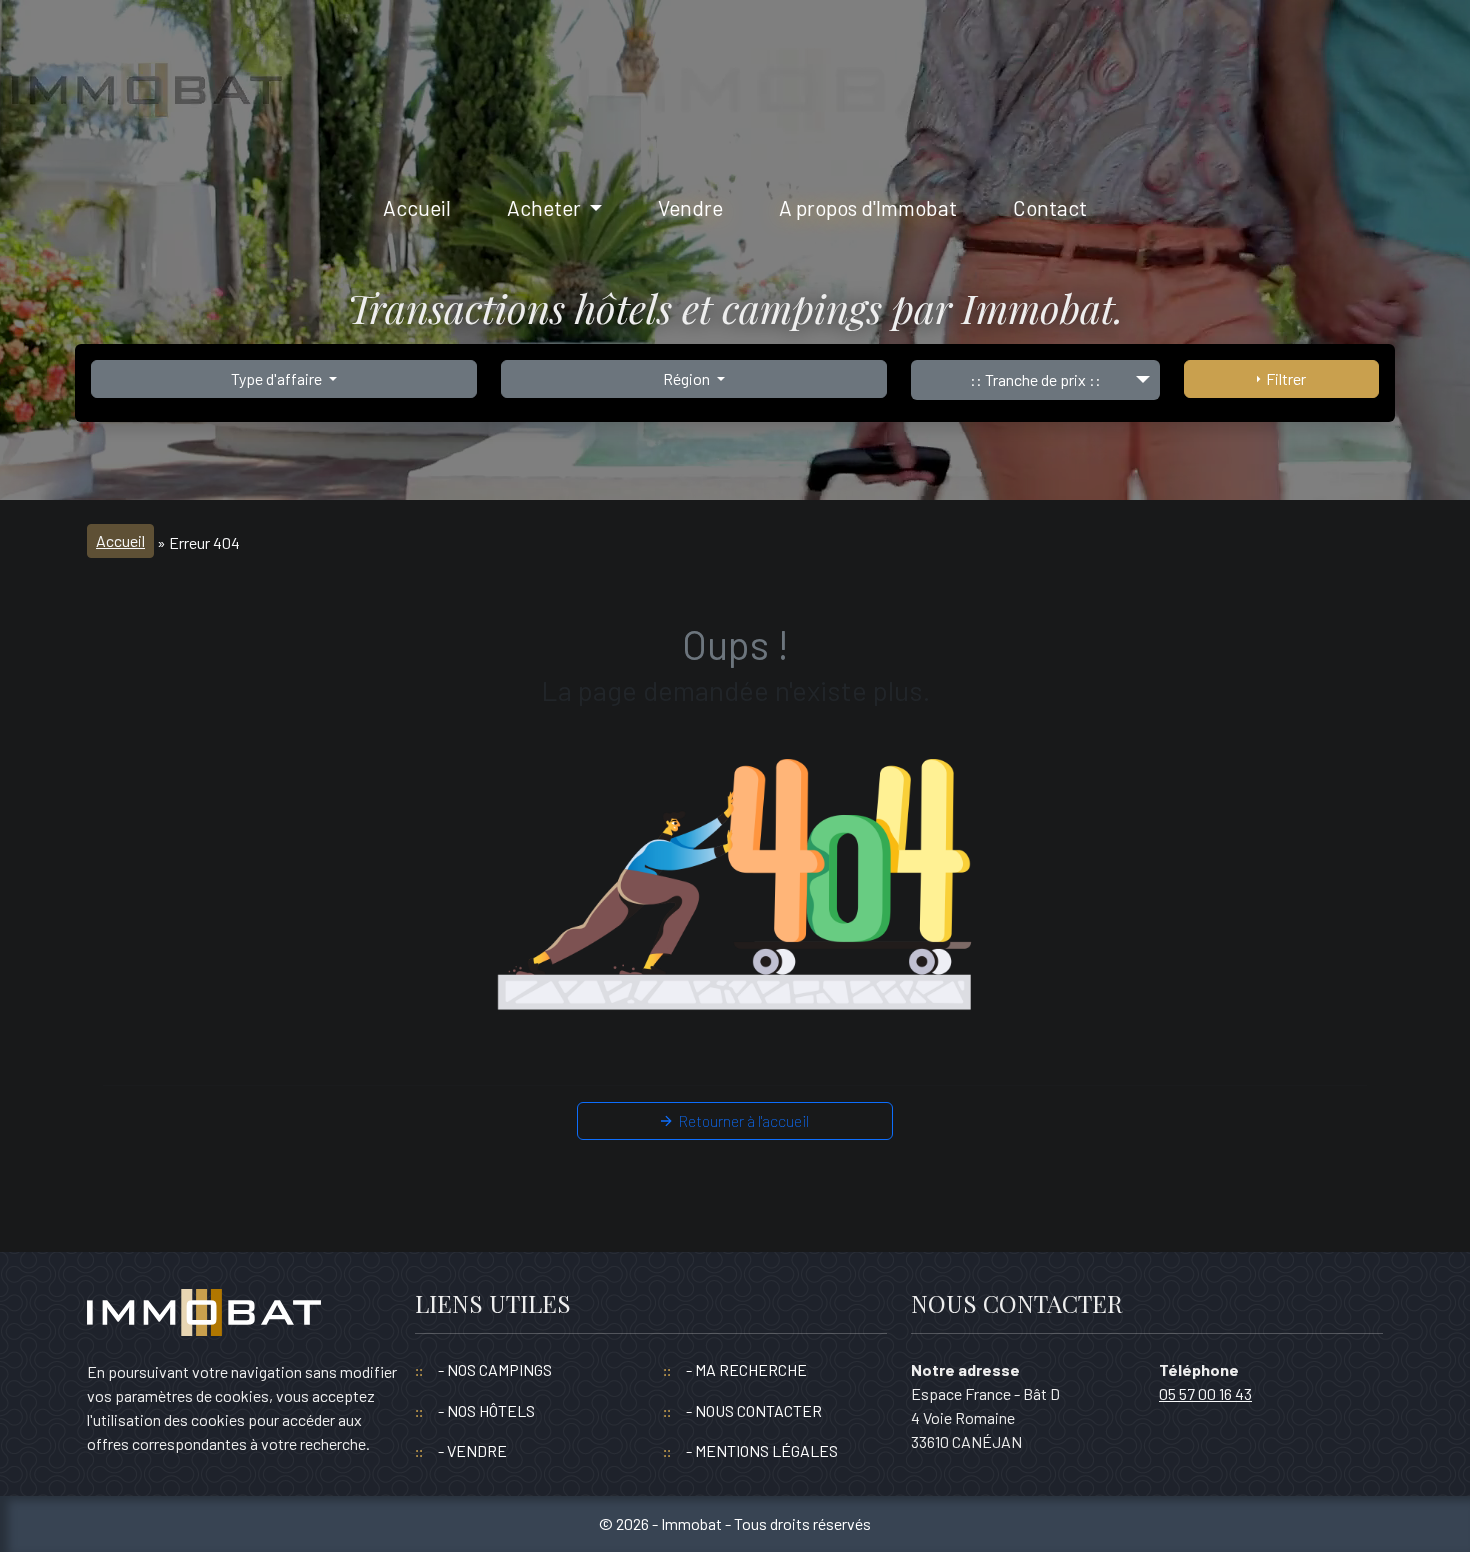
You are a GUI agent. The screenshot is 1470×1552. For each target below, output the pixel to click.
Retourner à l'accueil (740, 1120)
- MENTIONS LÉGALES (762, 1450)
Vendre (690, 207)
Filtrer (1283, 378)
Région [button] (688, 378)
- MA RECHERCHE (746, 1369)
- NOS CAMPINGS (495, 1369)
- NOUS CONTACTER (754, 1410)
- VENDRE (472, 1450)
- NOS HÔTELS (486, 1410)
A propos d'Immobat (868, 207)
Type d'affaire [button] (278, 378)
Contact (1050, 207)
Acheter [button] (546, 207)
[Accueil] (204, 1321)
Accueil (417, 207)
